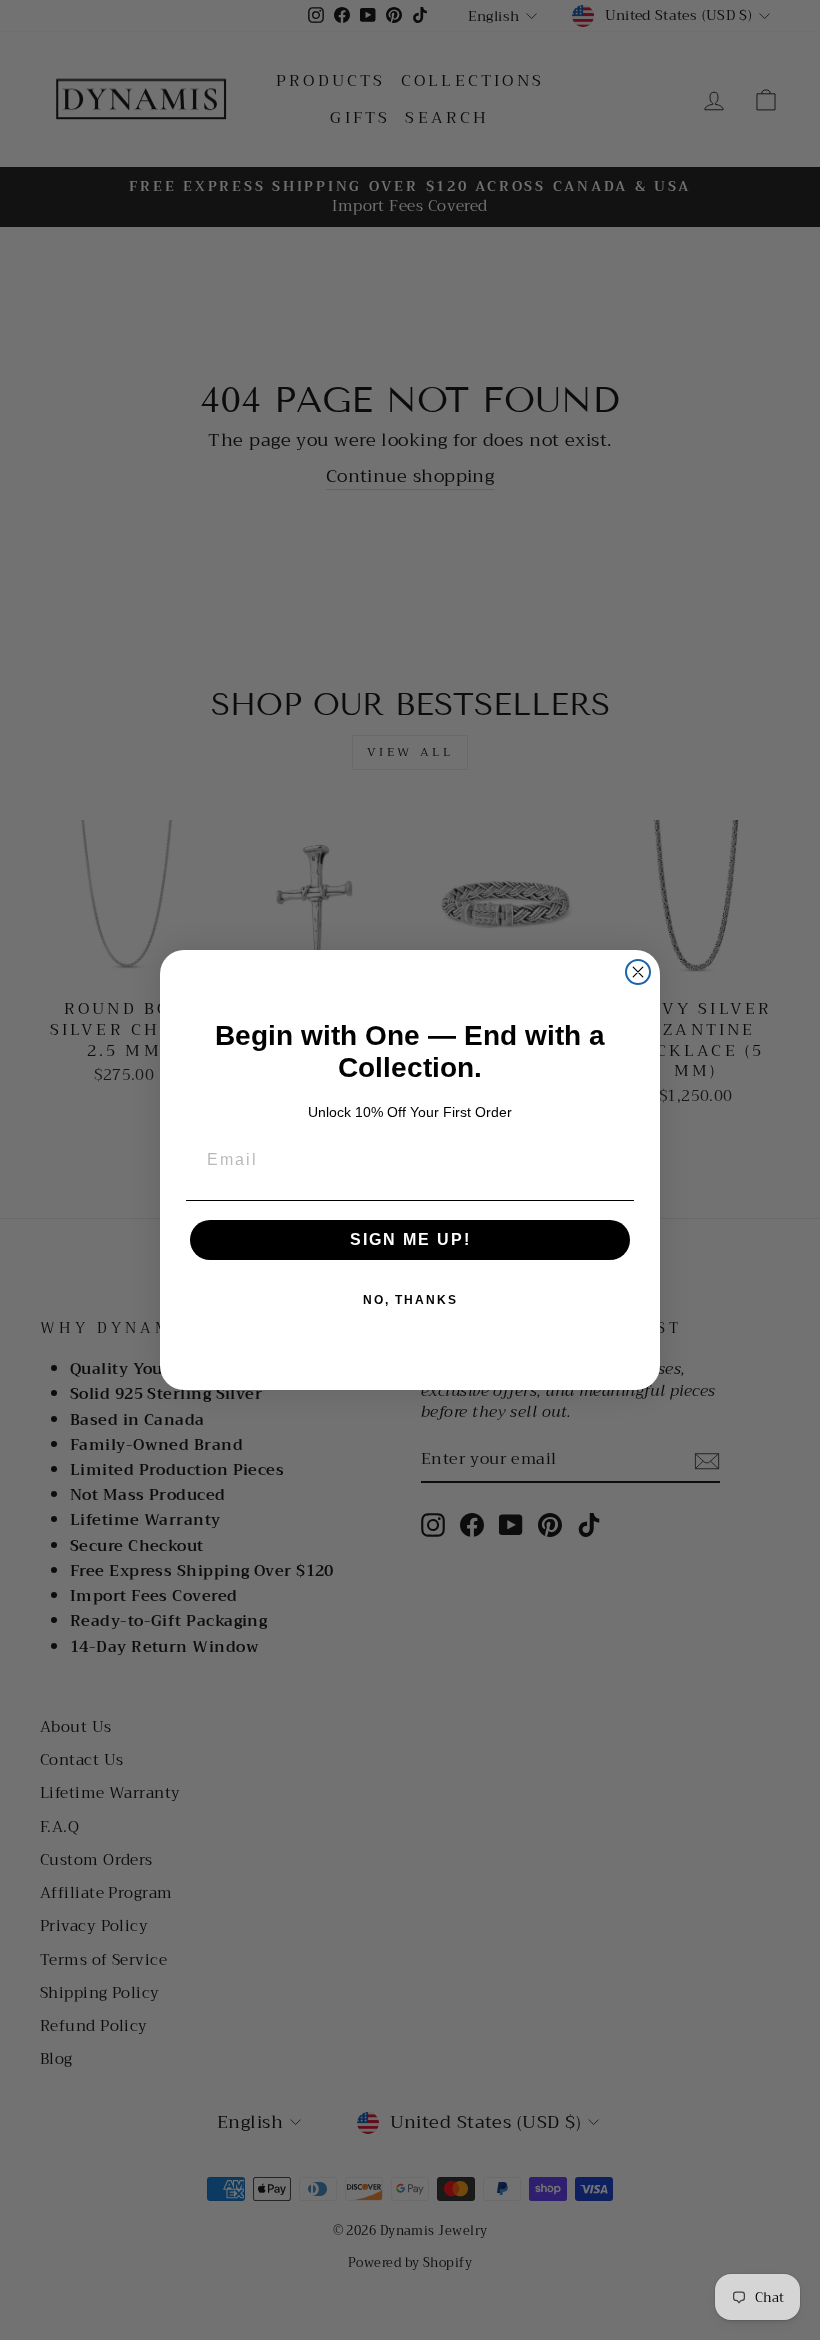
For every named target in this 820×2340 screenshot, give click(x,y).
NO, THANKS (410, 1300)
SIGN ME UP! (410, 1239)
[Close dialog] (638, 972)
